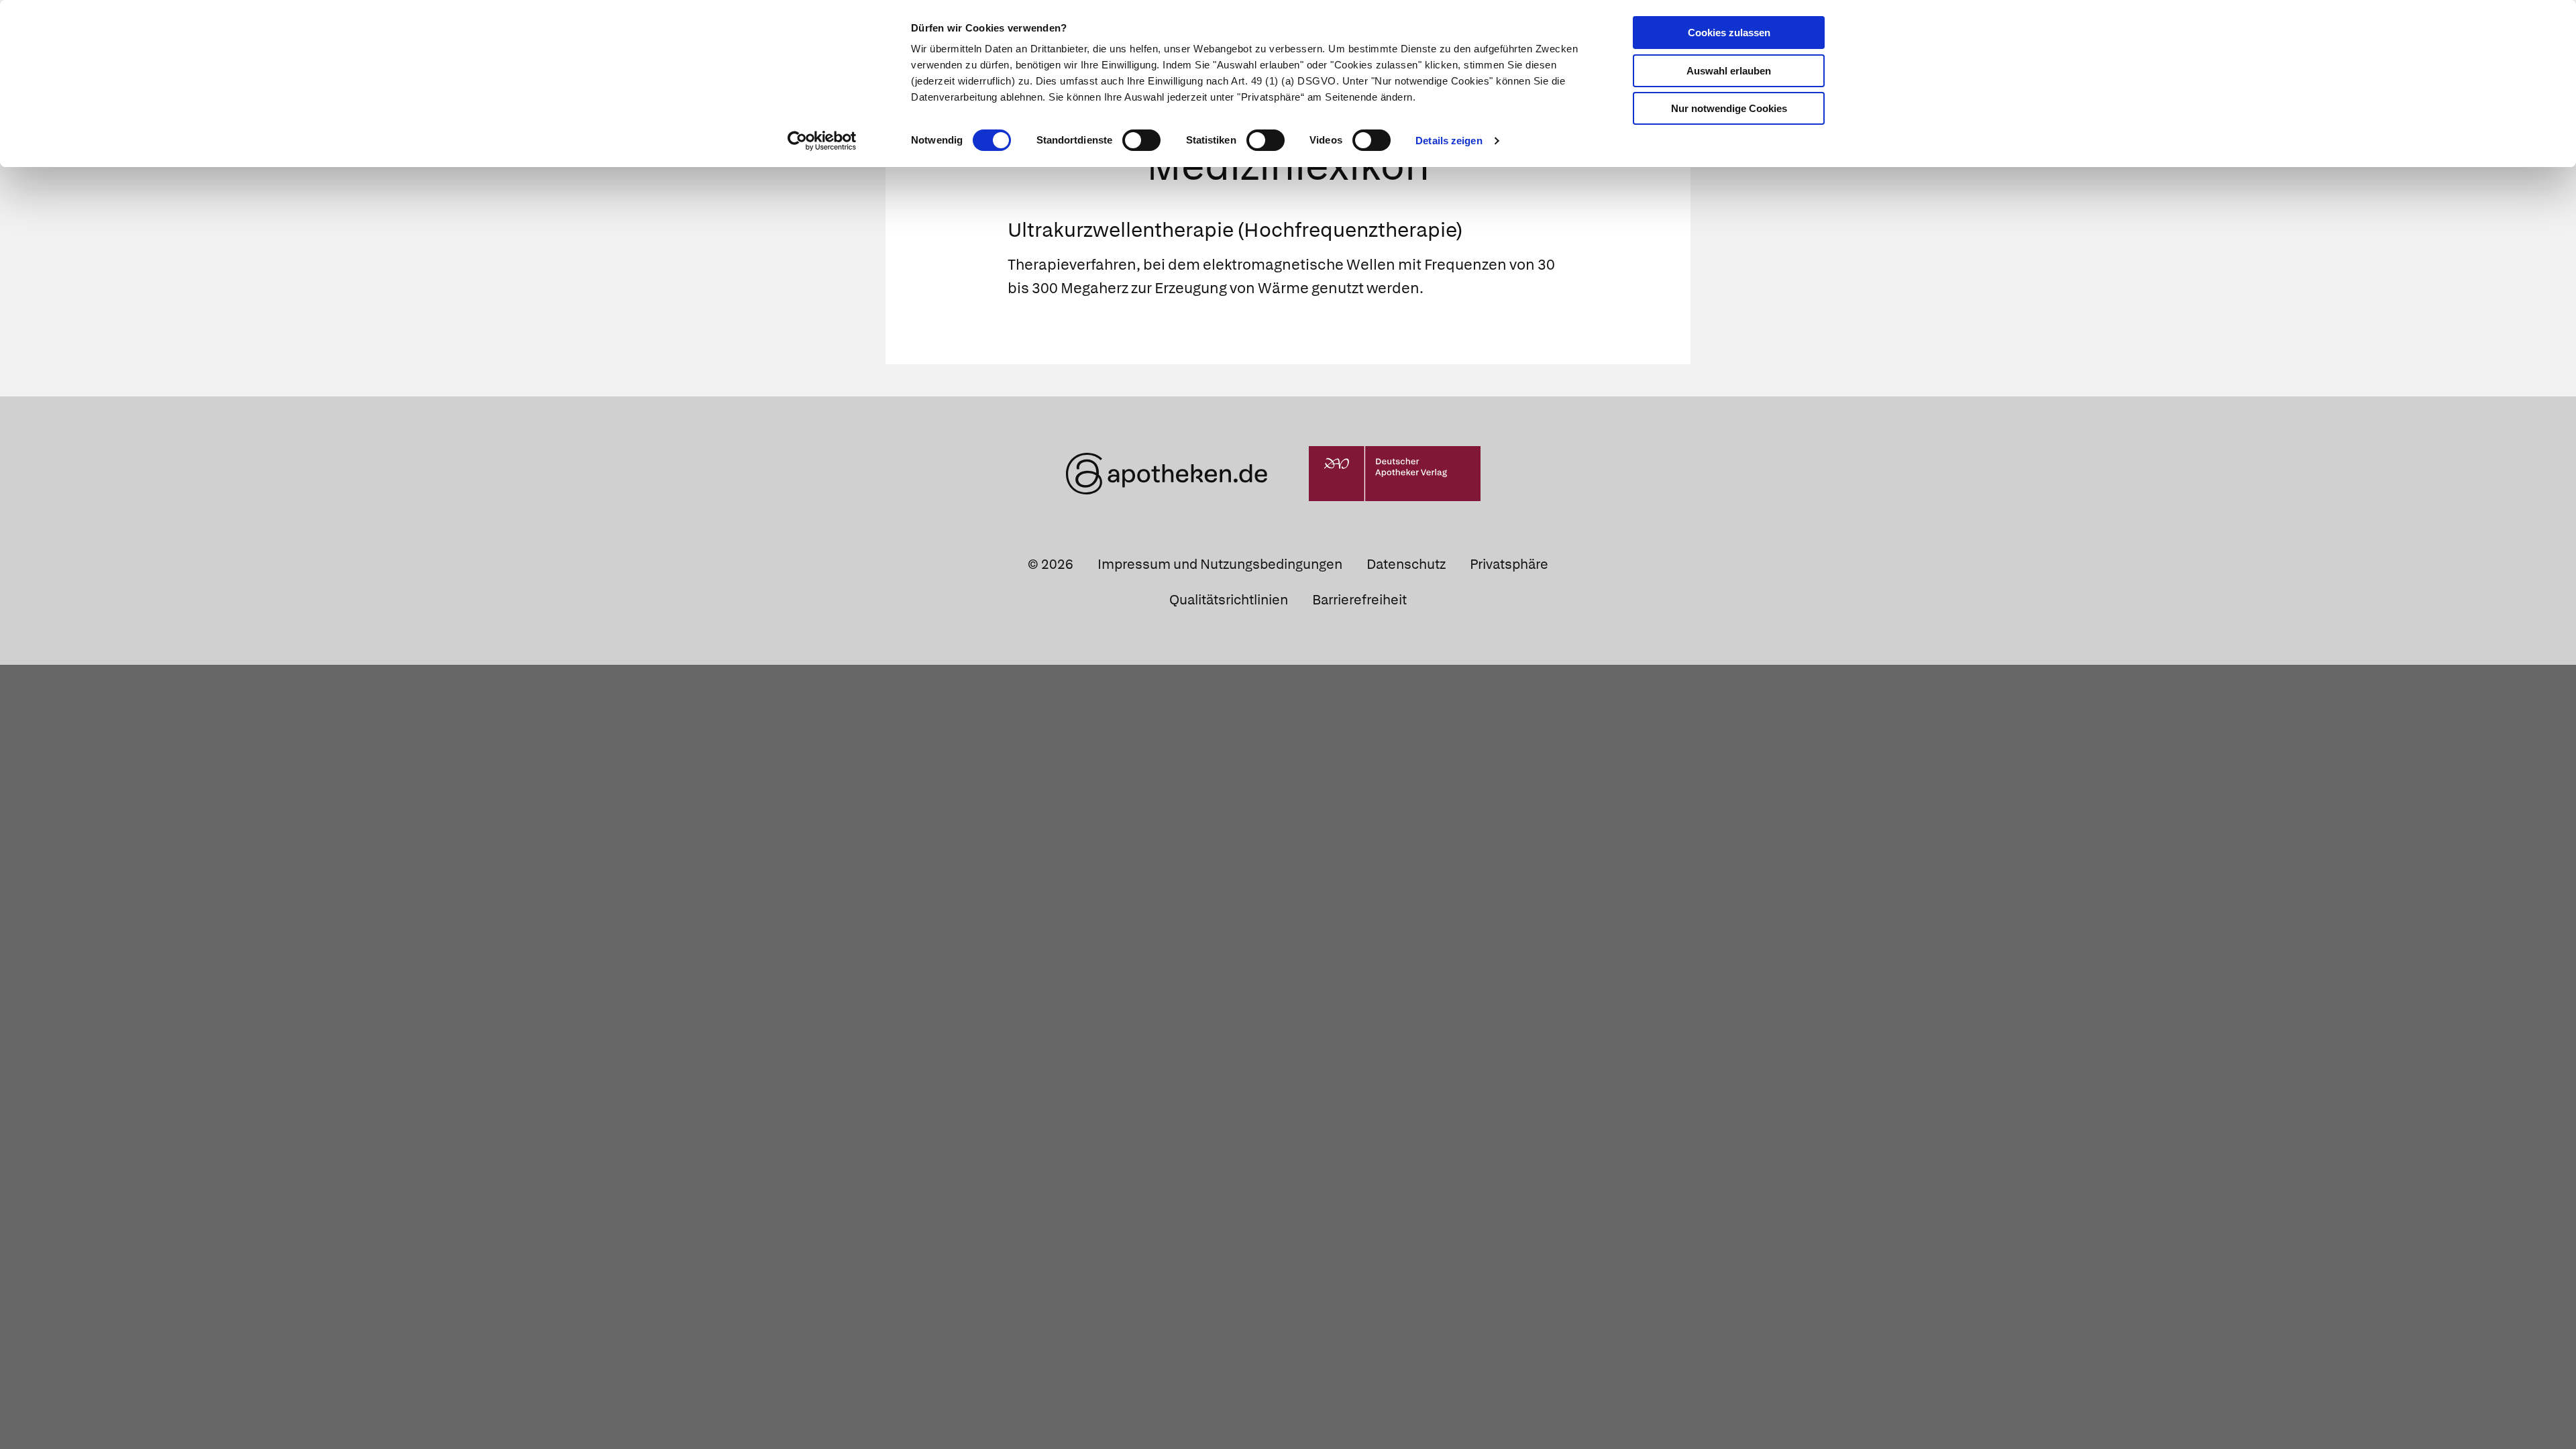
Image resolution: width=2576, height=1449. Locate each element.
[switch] (1141, 140)
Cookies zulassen (1729, 33)
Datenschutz (1406, 564)
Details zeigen (1449, 141)
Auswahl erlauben (1729, 71)
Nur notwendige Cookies (1729, 108)
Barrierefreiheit (1359, 600)
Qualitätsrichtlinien (1229, 600)
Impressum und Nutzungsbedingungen (1220, 564)
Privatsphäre (1509, 564)
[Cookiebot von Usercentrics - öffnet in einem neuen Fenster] (822, 141)
